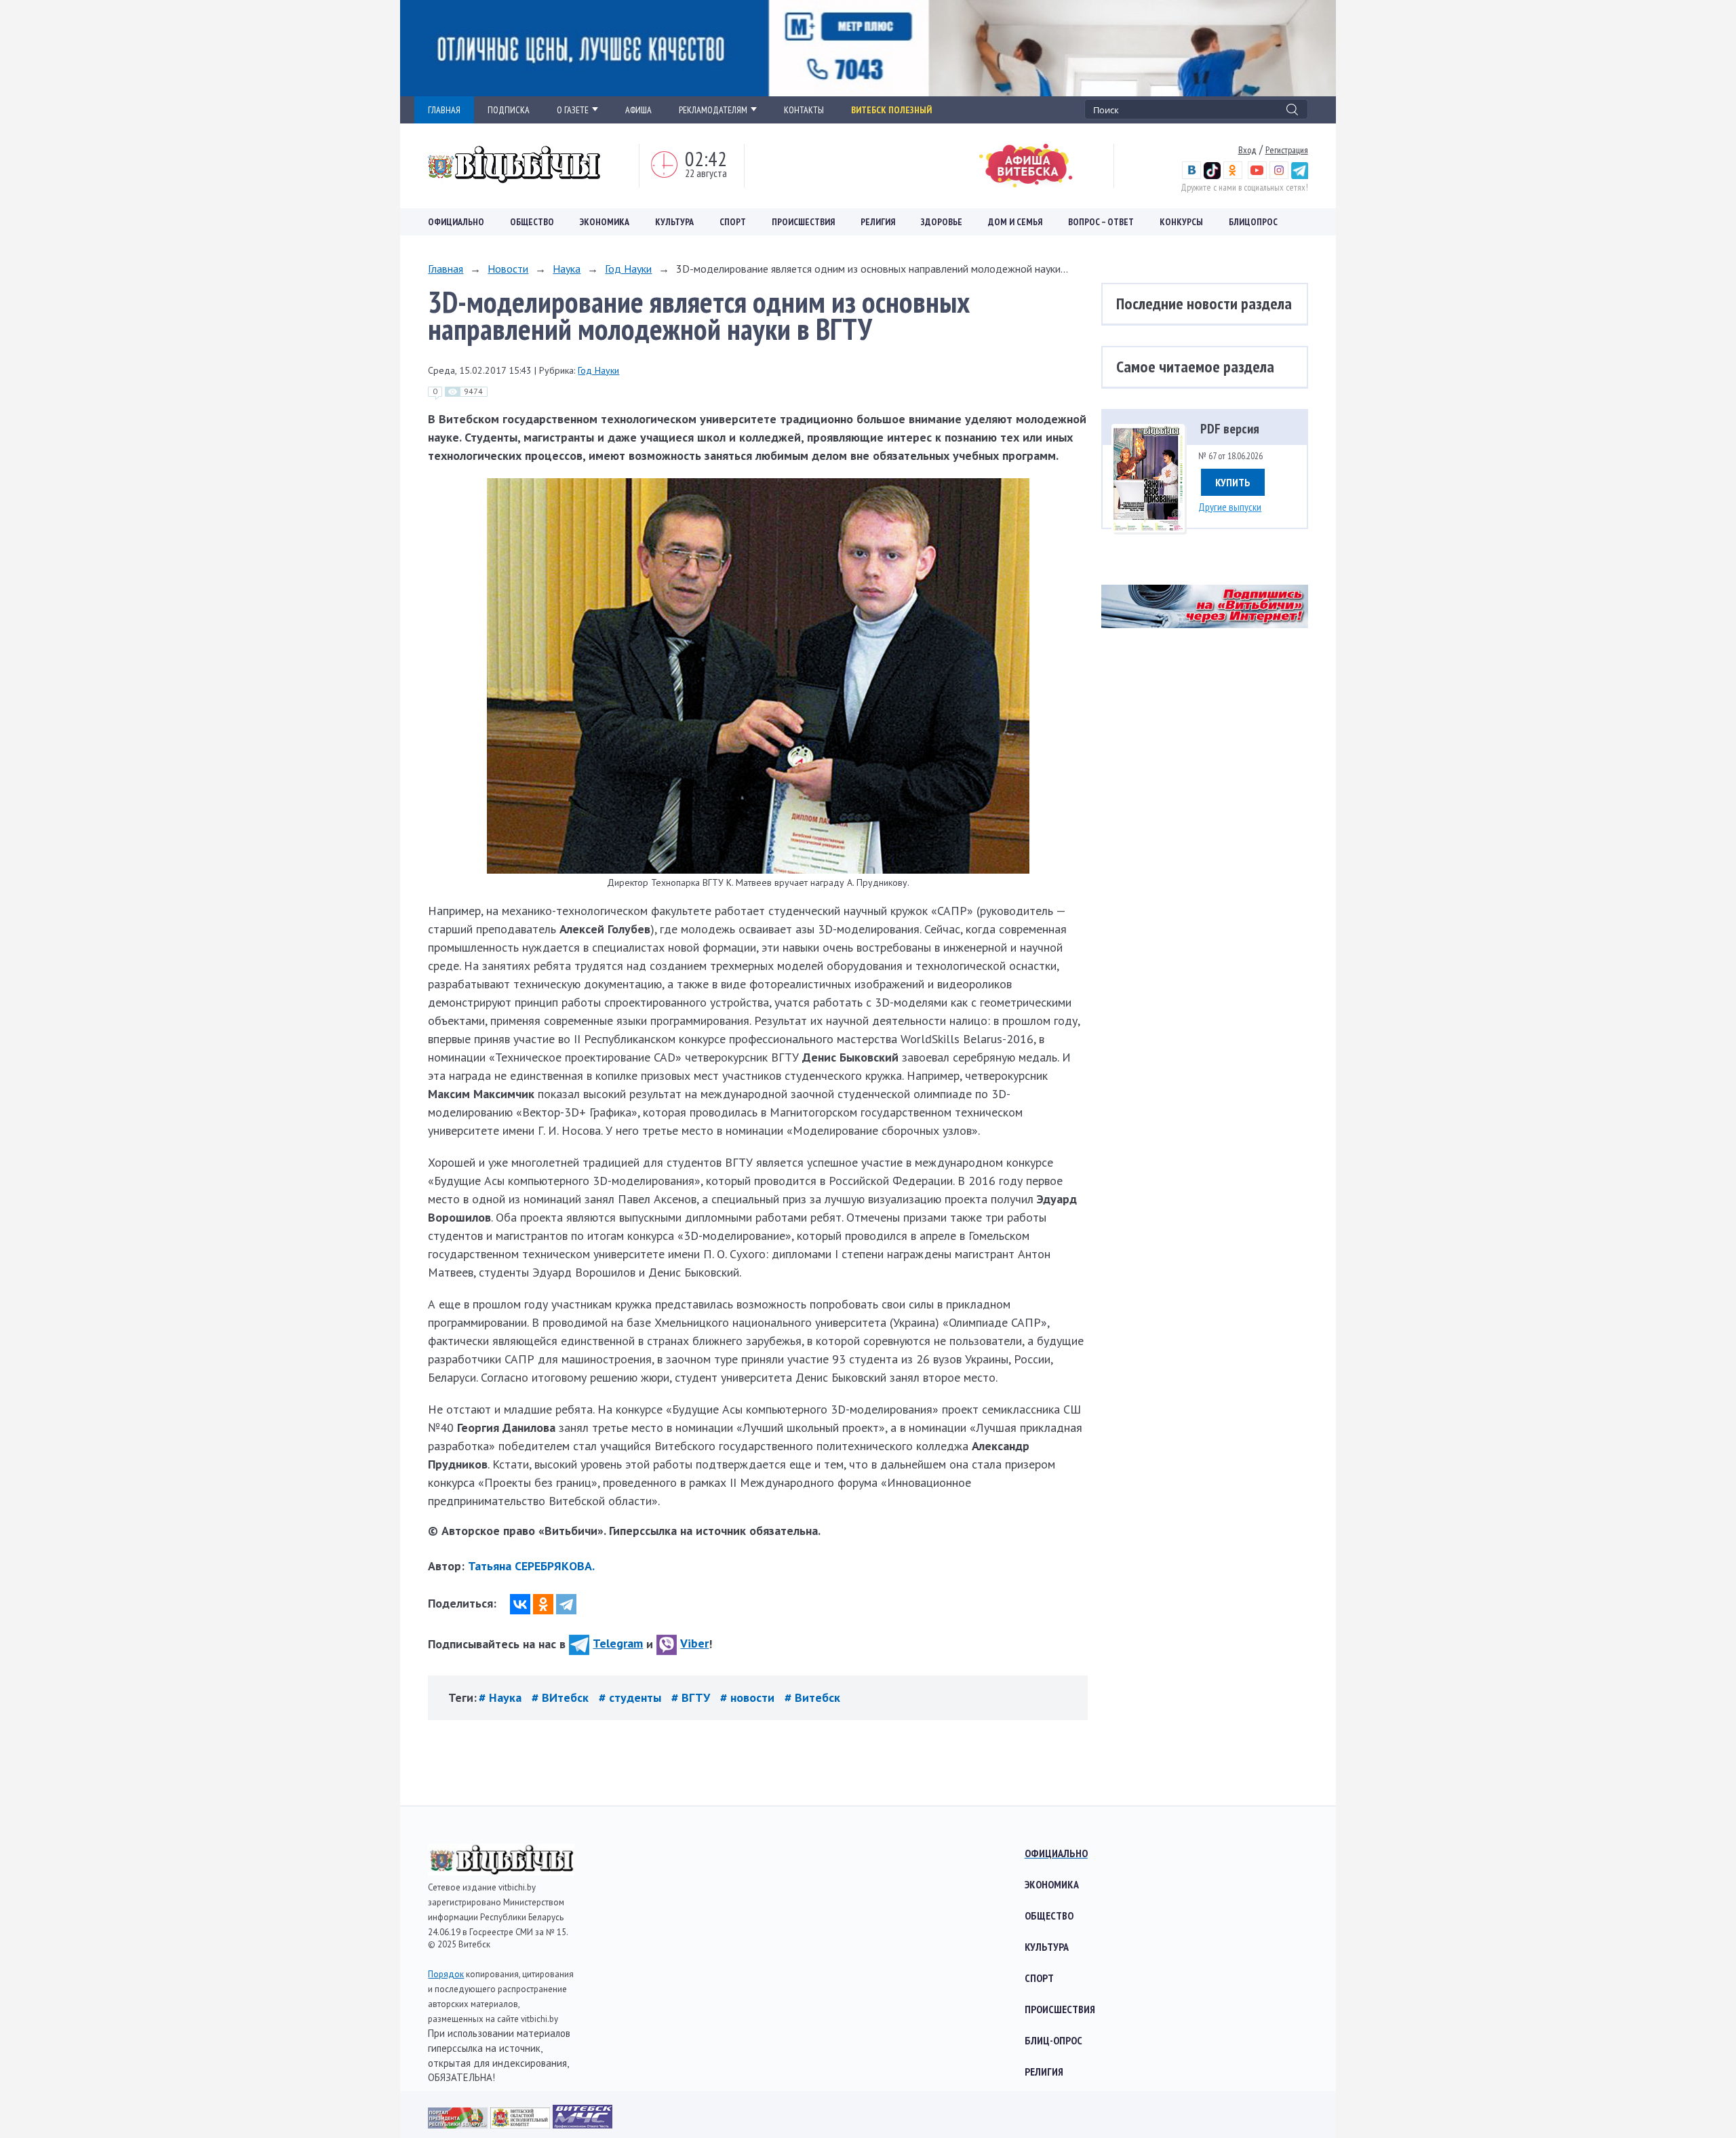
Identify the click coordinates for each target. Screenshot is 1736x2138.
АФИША (638, 110)
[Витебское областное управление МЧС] (583, 2124)
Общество (532, 222)
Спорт (733, 222)
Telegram (618, 1643)
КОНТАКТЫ (804, 110)
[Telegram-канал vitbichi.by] (1300, 176)
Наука (567, 269)
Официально (456, 222)
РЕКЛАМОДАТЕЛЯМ (713, 110)
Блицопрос (1253, 222)
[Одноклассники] (543, 1604)
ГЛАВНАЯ (444, 110)
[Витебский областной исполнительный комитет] (521, 2124)
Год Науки (628, 269)
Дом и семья (1015, 222)
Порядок (446, 1974)
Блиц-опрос (1053, 2040)
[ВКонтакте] (520, 1604)
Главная (446, 269)
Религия (878, 222)
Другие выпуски (1230, 507)
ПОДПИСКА (509, 110)
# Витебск (812, 1697)
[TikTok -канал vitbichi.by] (1212, 176)
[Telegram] (566, 1604)
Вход (1247, 150)
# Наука (502, 1697)
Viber (694, 1643)
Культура (674, 222)
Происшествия (803, 222)
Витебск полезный (891, 110)
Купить (1233, 482)
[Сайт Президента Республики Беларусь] (459, 2124)
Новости (508, 269)
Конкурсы (1181, 222)
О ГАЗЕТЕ (573, 110)
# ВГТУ (692, 1697)
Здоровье (942, 222)
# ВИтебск (562, 1697)
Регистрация (1287, 150)
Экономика (605, 222)
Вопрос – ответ (1101, 222)
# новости (749, 1697)
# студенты (632, 1697)
